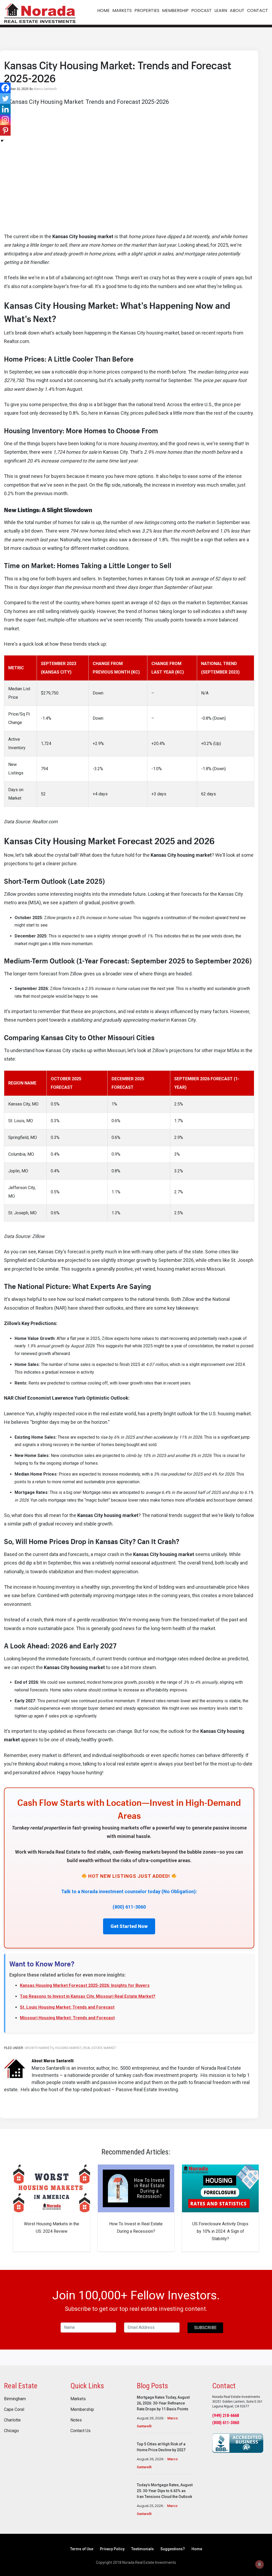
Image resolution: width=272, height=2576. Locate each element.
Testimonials (143, 2549)
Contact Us (80, 2431)
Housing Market (68, 2048)
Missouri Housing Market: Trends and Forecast (67, 2018)
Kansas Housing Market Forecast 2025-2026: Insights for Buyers (85, 1985)
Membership (82, 2410)
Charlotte (12, 2420)
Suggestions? (173, 2549)
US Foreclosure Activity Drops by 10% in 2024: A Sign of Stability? (220, 2231)
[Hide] (2, 141)
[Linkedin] (5, 109)
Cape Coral (14, 2410)
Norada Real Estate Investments (40, 12)
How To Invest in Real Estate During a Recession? (136, 2228)
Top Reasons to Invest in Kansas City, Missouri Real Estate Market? (88, 1996)
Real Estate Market (100, 2048)
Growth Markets (39, 2048)
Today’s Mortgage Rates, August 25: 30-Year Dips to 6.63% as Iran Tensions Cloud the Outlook (165, 2491)
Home (197, 2549)
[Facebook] (5, 88)
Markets (78, 2399)
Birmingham (15, 2399)
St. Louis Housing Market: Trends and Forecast (67, 2007)
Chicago (11, 2431)
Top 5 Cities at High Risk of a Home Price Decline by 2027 (161, 2447)
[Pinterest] (5, 130)
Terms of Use (82, 2549)
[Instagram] (5, 120)
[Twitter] (5, 98)
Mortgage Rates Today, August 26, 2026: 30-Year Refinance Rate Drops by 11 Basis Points (163, 2403)
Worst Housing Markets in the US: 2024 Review (52, 2228)
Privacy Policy (112, 2549)
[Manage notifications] (260, 2564)
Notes (76, 2420)
